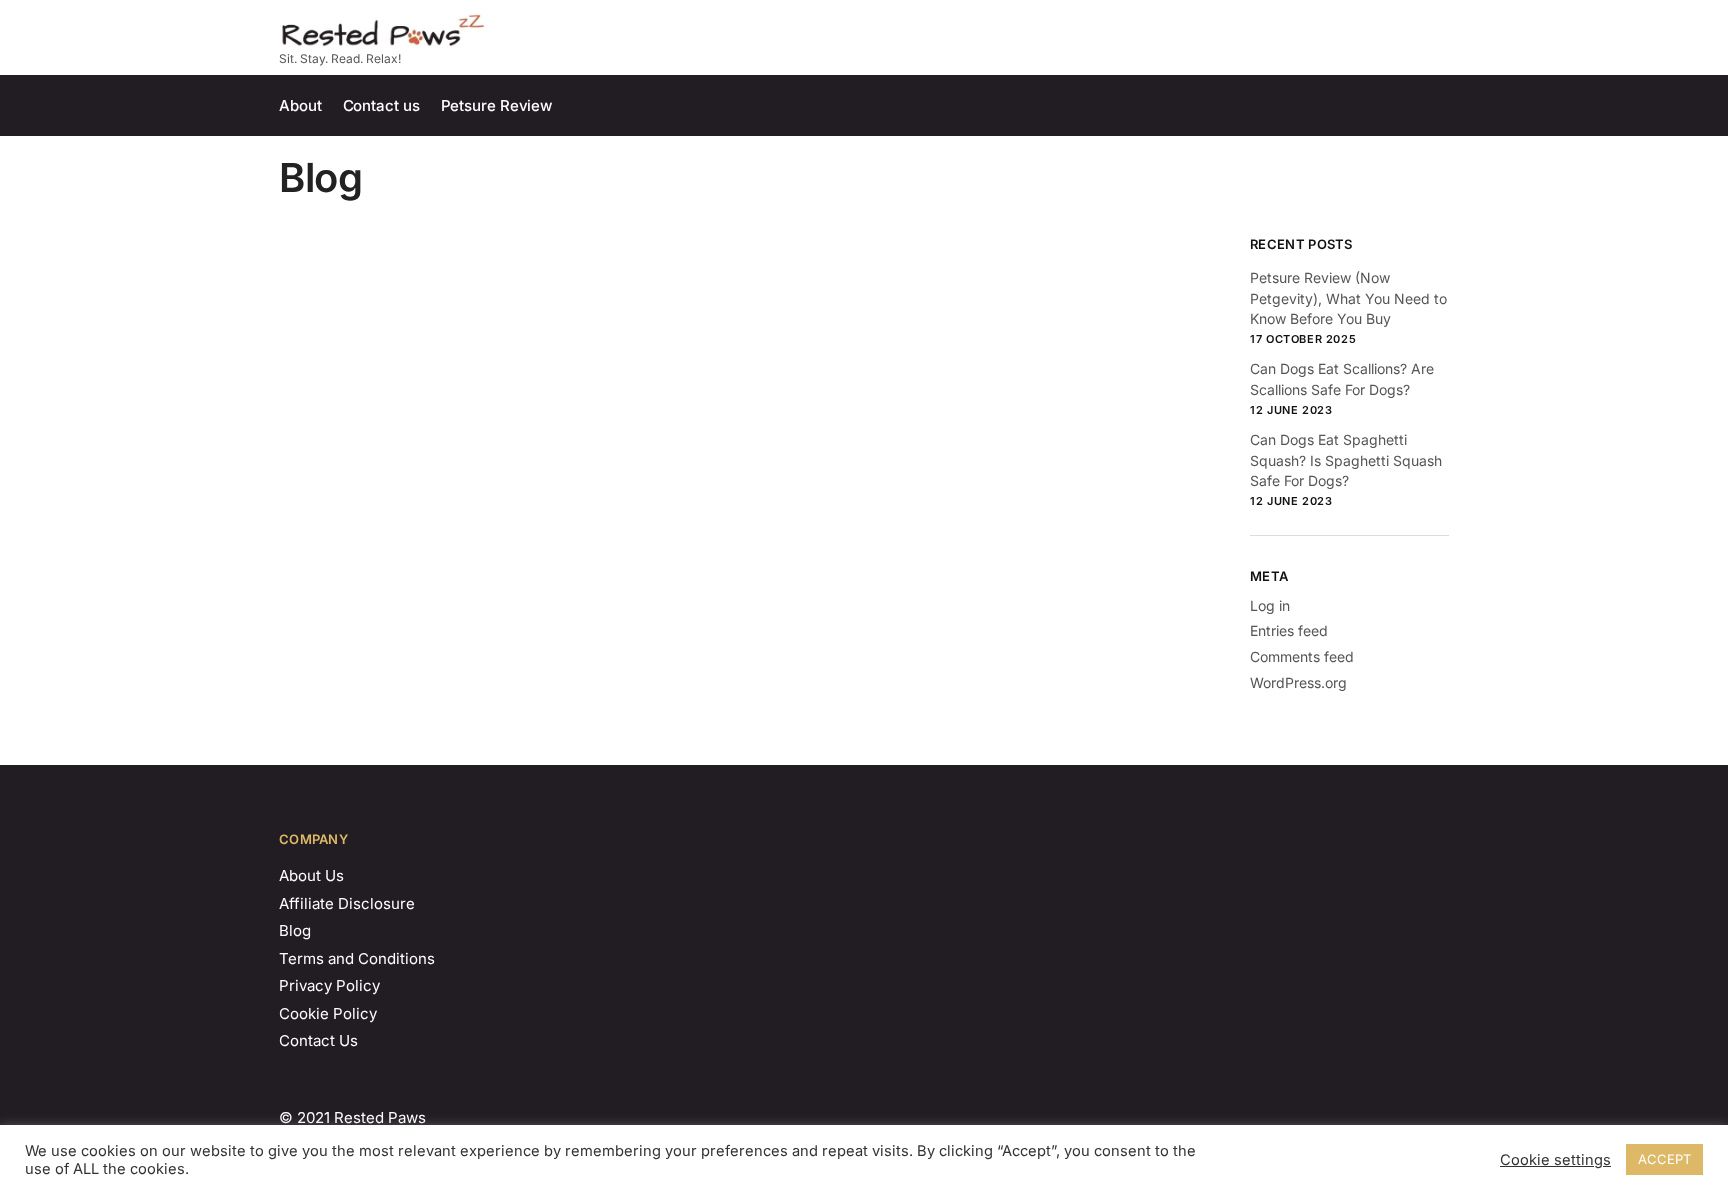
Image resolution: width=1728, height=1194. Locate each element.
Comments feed (1302, 656)
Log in (1270, 605)
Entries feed (1289, 630)
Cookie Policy (328, 1013)
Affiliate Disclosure (347, 903)
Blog (295, 930)
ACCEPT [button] (1664, 1159)
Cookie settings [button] (1555, 1160)
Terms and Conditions (357, 958)
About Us (311, 875)
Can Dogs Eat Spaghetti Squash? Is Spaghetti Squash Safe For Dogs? (1346, 460)
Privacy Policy (329, 985)
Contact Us (318, 1040)
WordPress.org (1298, 682)
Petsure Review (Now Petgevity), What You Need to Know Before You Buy (1348, 298)
